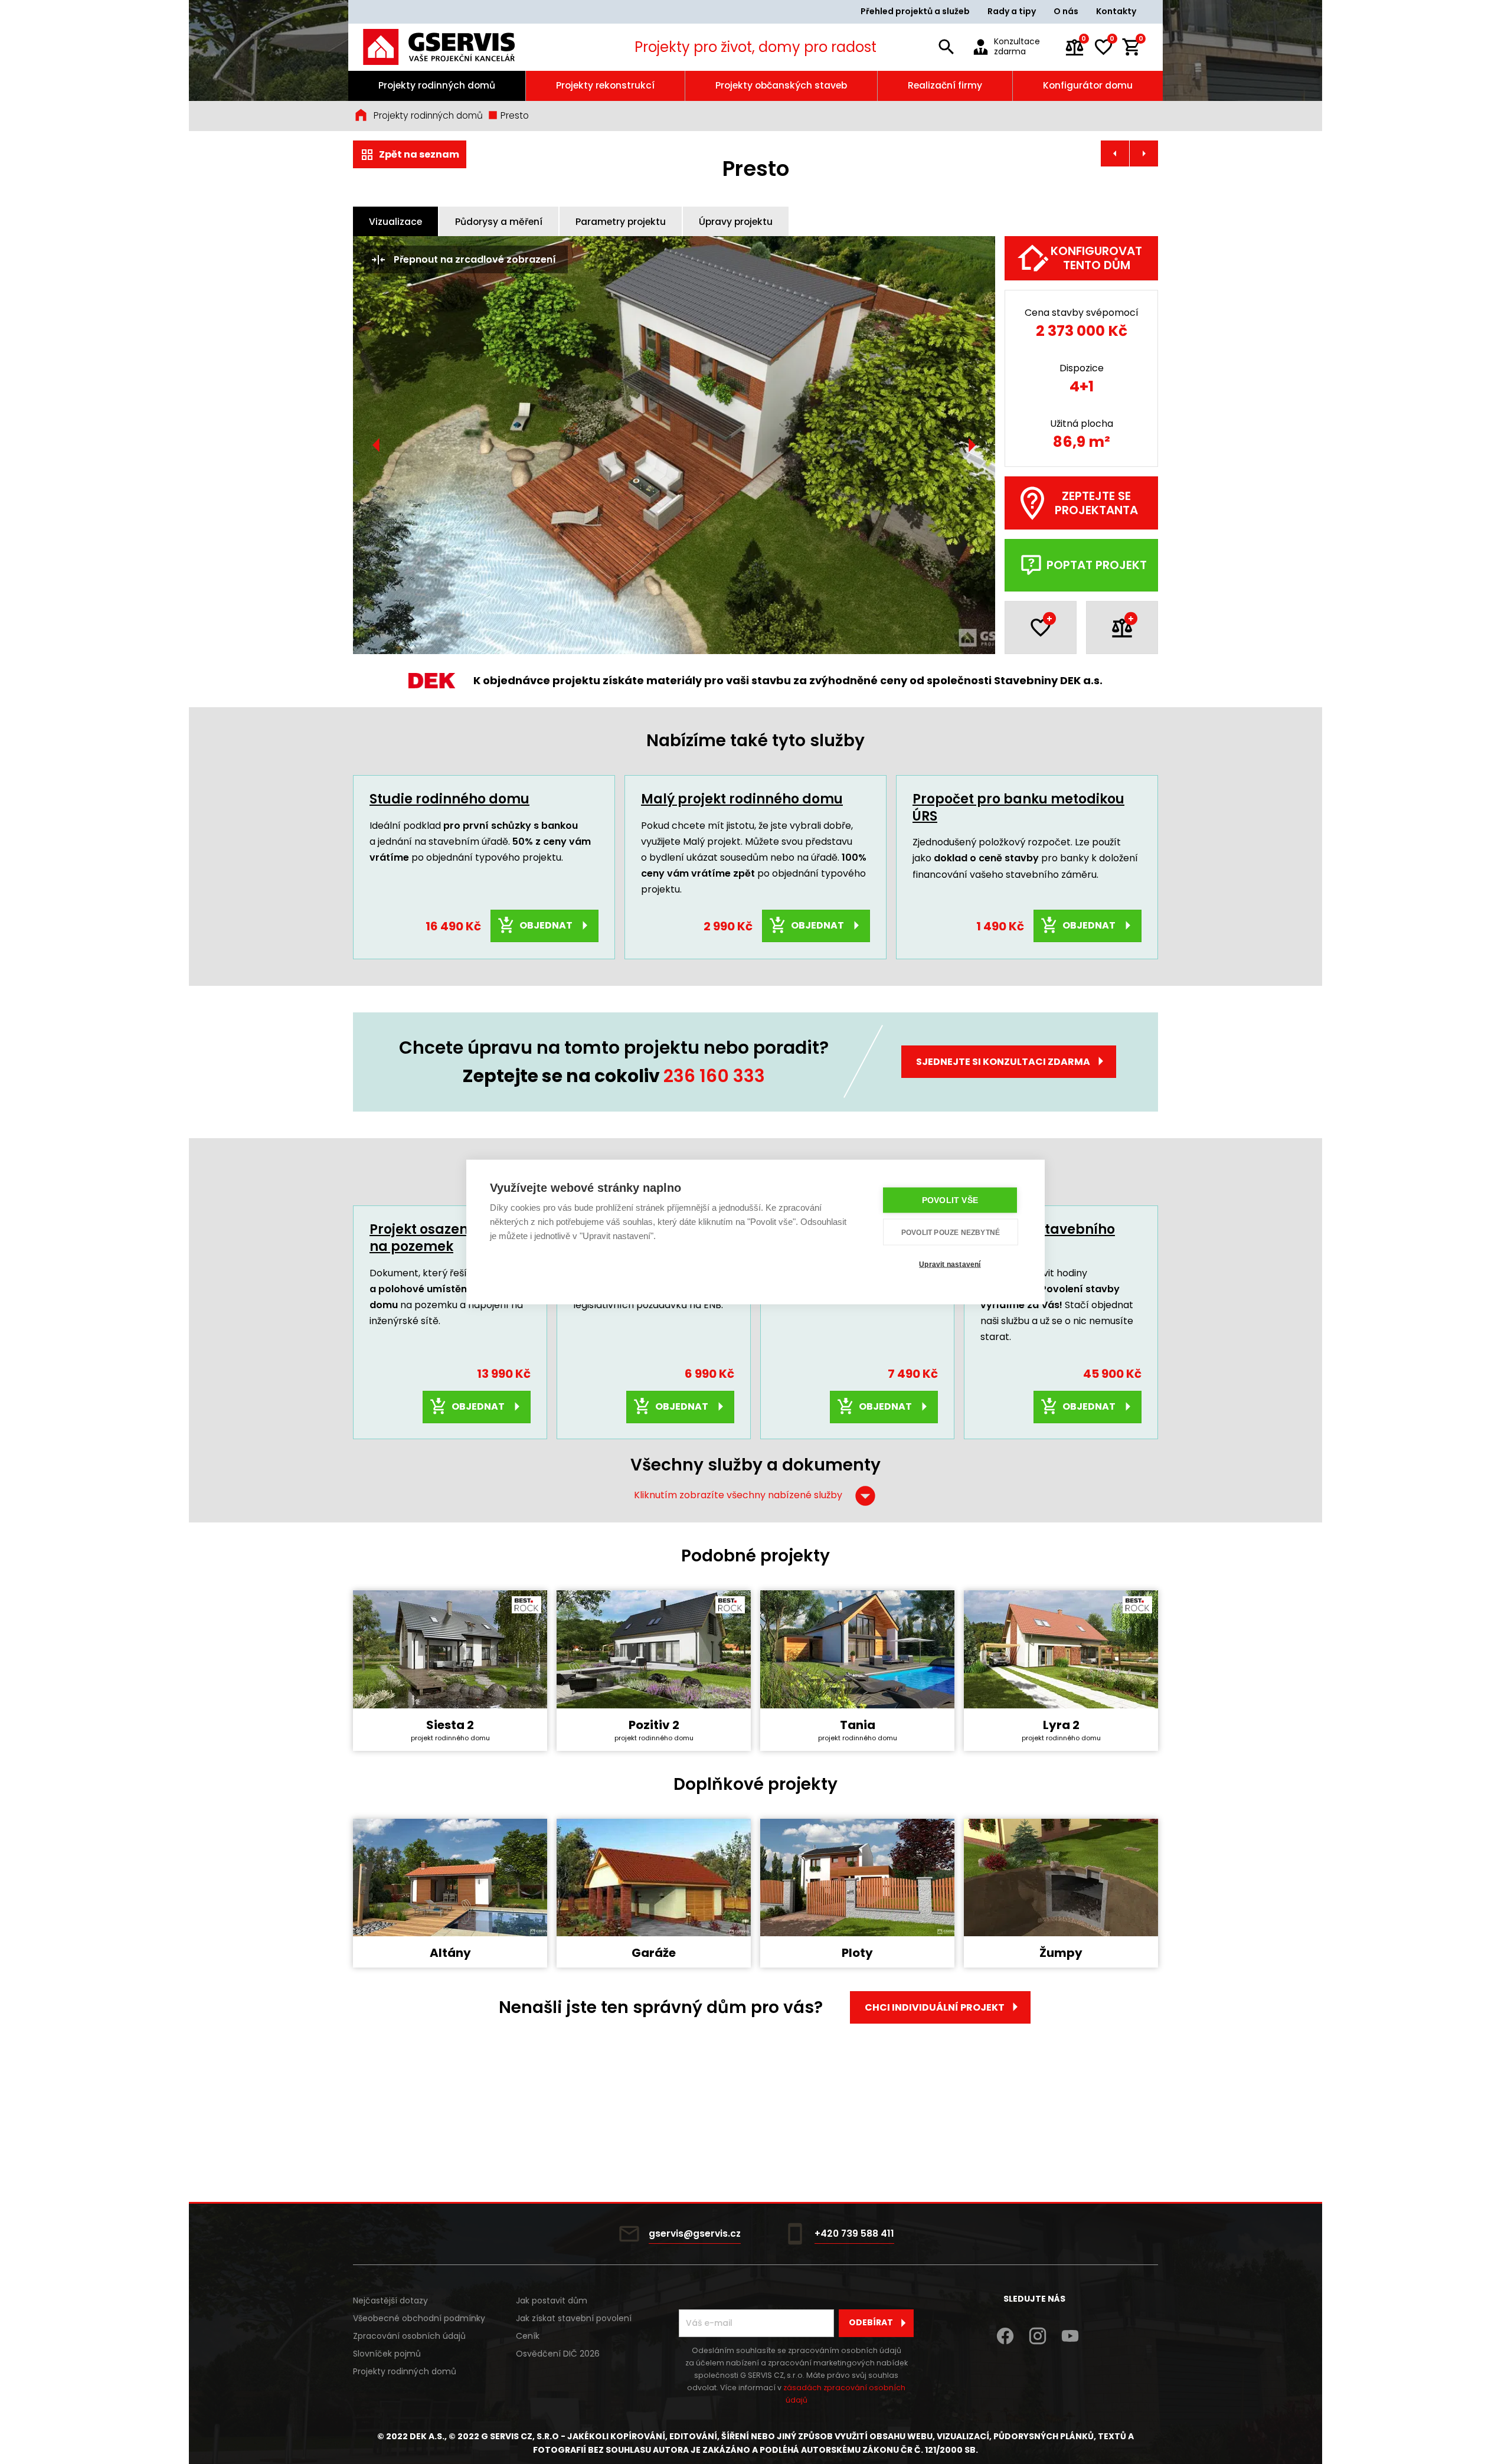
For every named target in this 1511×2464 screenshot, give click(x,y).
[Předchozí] (377, 445)
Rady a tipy (1012, 11)
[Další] (972, 445)
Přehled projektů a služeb (915, 11)
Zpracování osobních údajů (409, 2336)
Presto (514, 115)
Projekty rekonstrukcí (605, 85)
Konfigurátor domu (1088, 85)
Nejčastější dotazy (390, 2300)
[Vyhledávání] (946, 47)
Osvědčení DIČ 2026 (558, 2354)
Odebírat (871, 2322)
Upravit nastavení (950, 1264)
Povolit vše (950, 1200)
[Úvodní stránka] (455, 47)
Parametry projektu (621, 222)
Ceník (528, 2336)
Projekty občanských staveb (781, 85)
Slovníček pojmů (387, 2354)
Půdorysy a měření (499, 222)
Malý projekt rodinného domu (742, 799)
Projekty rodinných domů (437, 85)
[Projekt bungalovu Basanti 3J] (1115, 153)
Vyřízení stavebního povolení (1048, 1238)
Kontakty (1116, 11)
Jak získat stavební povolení (574, 2318)
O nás (1066, 11)
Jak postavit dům (552, 2300)
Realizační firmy (945, 85)
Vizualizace (395, 222)
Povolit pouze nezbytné (951, 1232)
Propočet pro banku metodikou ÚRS (1018, 808)
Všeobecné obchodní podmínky (419, 2318)
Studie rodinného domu (449, 799)
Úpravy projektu (736, 222)
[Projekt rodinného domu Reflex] (1144, 153)
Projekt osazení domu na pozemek (443, 1238)
